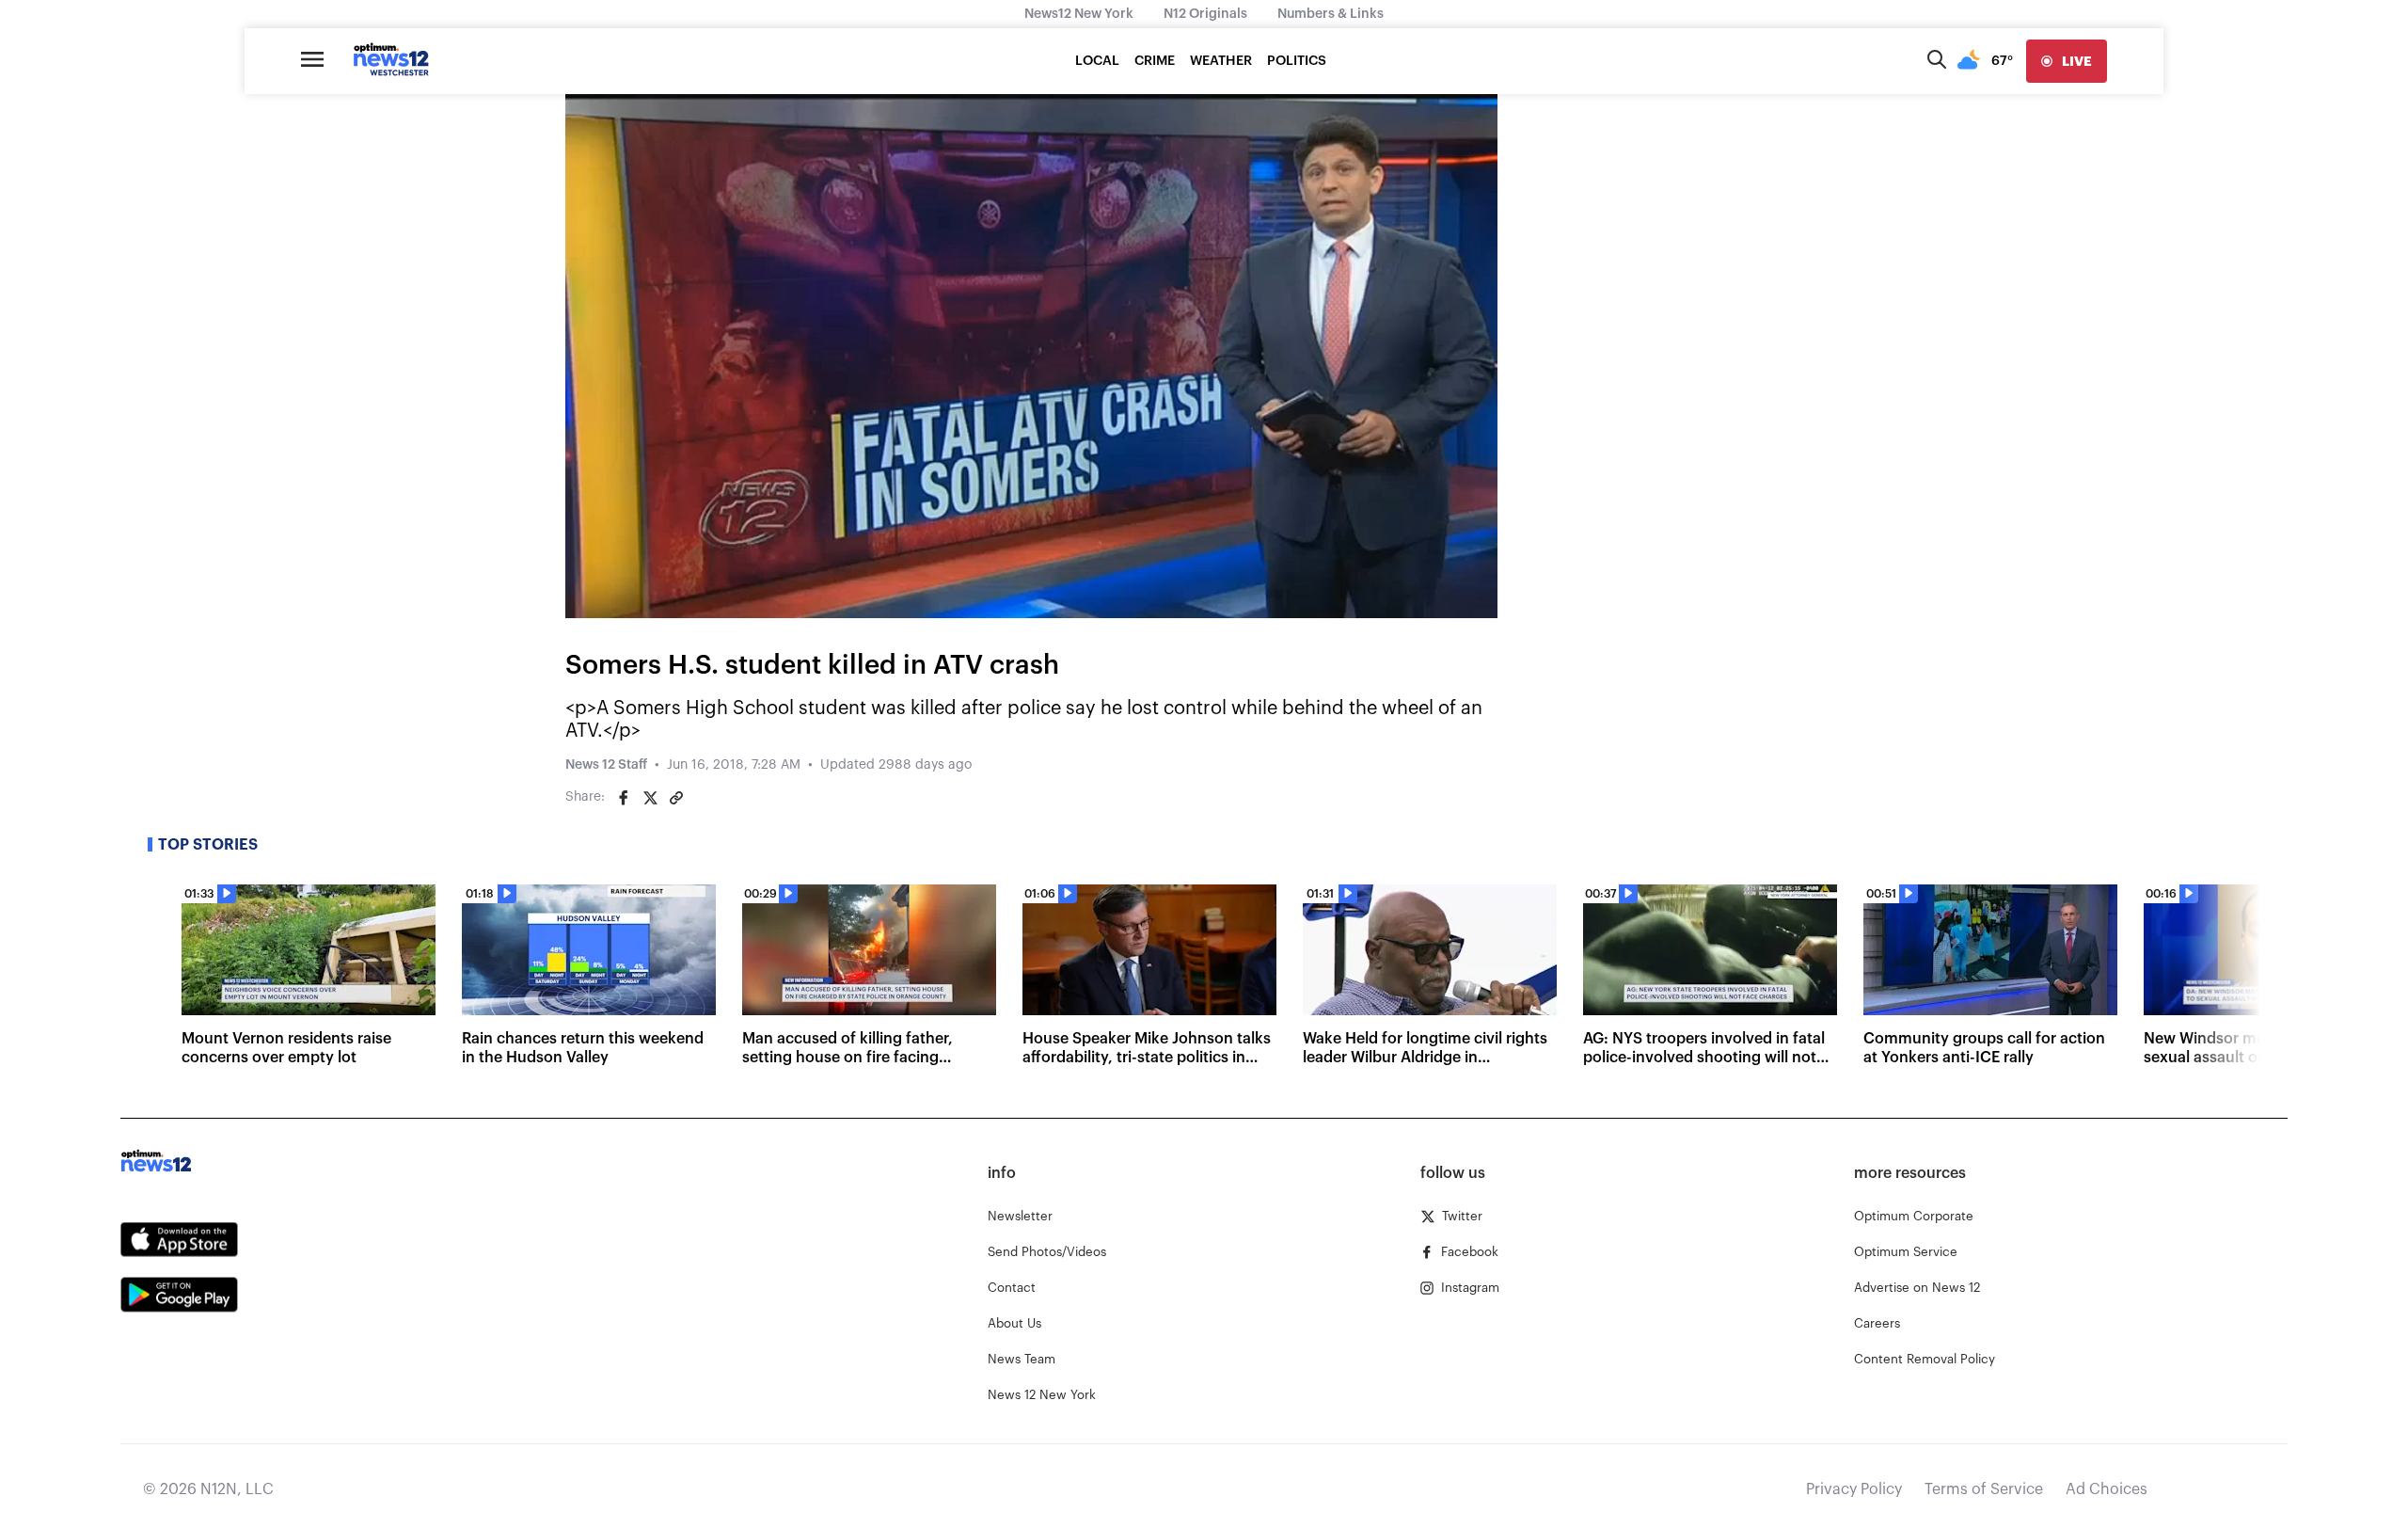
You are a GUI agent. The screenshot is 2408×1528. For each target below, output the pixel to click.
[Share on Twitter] (650, 798)
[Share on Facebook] (624, 798)
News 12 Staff (606, 765)
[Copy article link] (676, 798)
